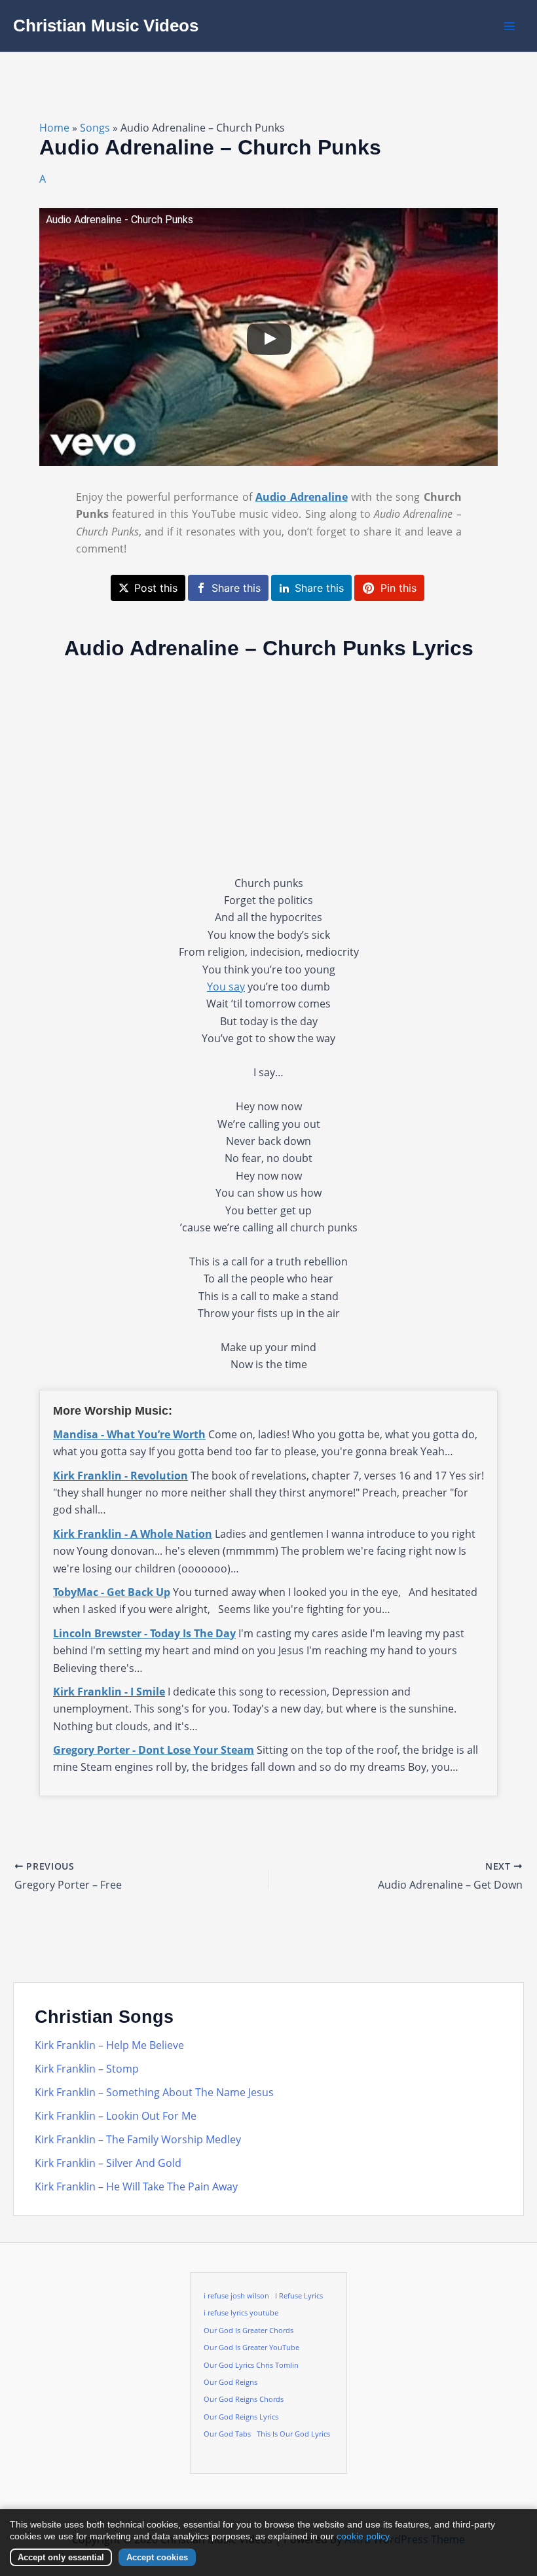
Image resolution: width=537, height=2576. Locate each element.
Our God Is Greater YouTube (251, 2348)
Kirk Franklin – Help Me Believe (109, 2045)
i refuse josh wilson (236, 2296)
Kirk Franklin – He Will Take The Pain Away (136, 2186)
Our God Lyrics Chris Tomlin (251, 2365)
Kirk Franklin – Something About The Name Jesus (154, 2092)
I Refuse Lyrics (299, 2296)
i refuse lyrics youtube (241, 2313)
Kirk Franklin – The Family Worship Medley (138, 2139)
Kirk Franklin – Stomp (87, 2069)
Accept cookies (157, 2557)
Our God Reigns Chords (244, 2399)
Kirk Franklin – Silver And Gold (108, 2163)
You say (226, 987)
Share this (236, 588)
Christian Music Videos (106, 26)
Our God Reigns (231, 2382)
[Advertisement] (268, 767)
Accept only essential (61, 2557)
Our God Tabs (227, 2434)
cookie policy (363, 2536)
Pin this (398, 588)
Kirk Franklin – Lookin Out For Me (116, 2116)
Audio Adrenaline (302, 497)
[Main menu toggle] (509, 26)
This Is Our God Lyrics (293, 2434)
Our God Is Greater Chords (249, 2331)
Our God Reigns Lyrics (241, 2417)
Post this (156, 588)
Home (54, 128)
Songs (95, 128)
